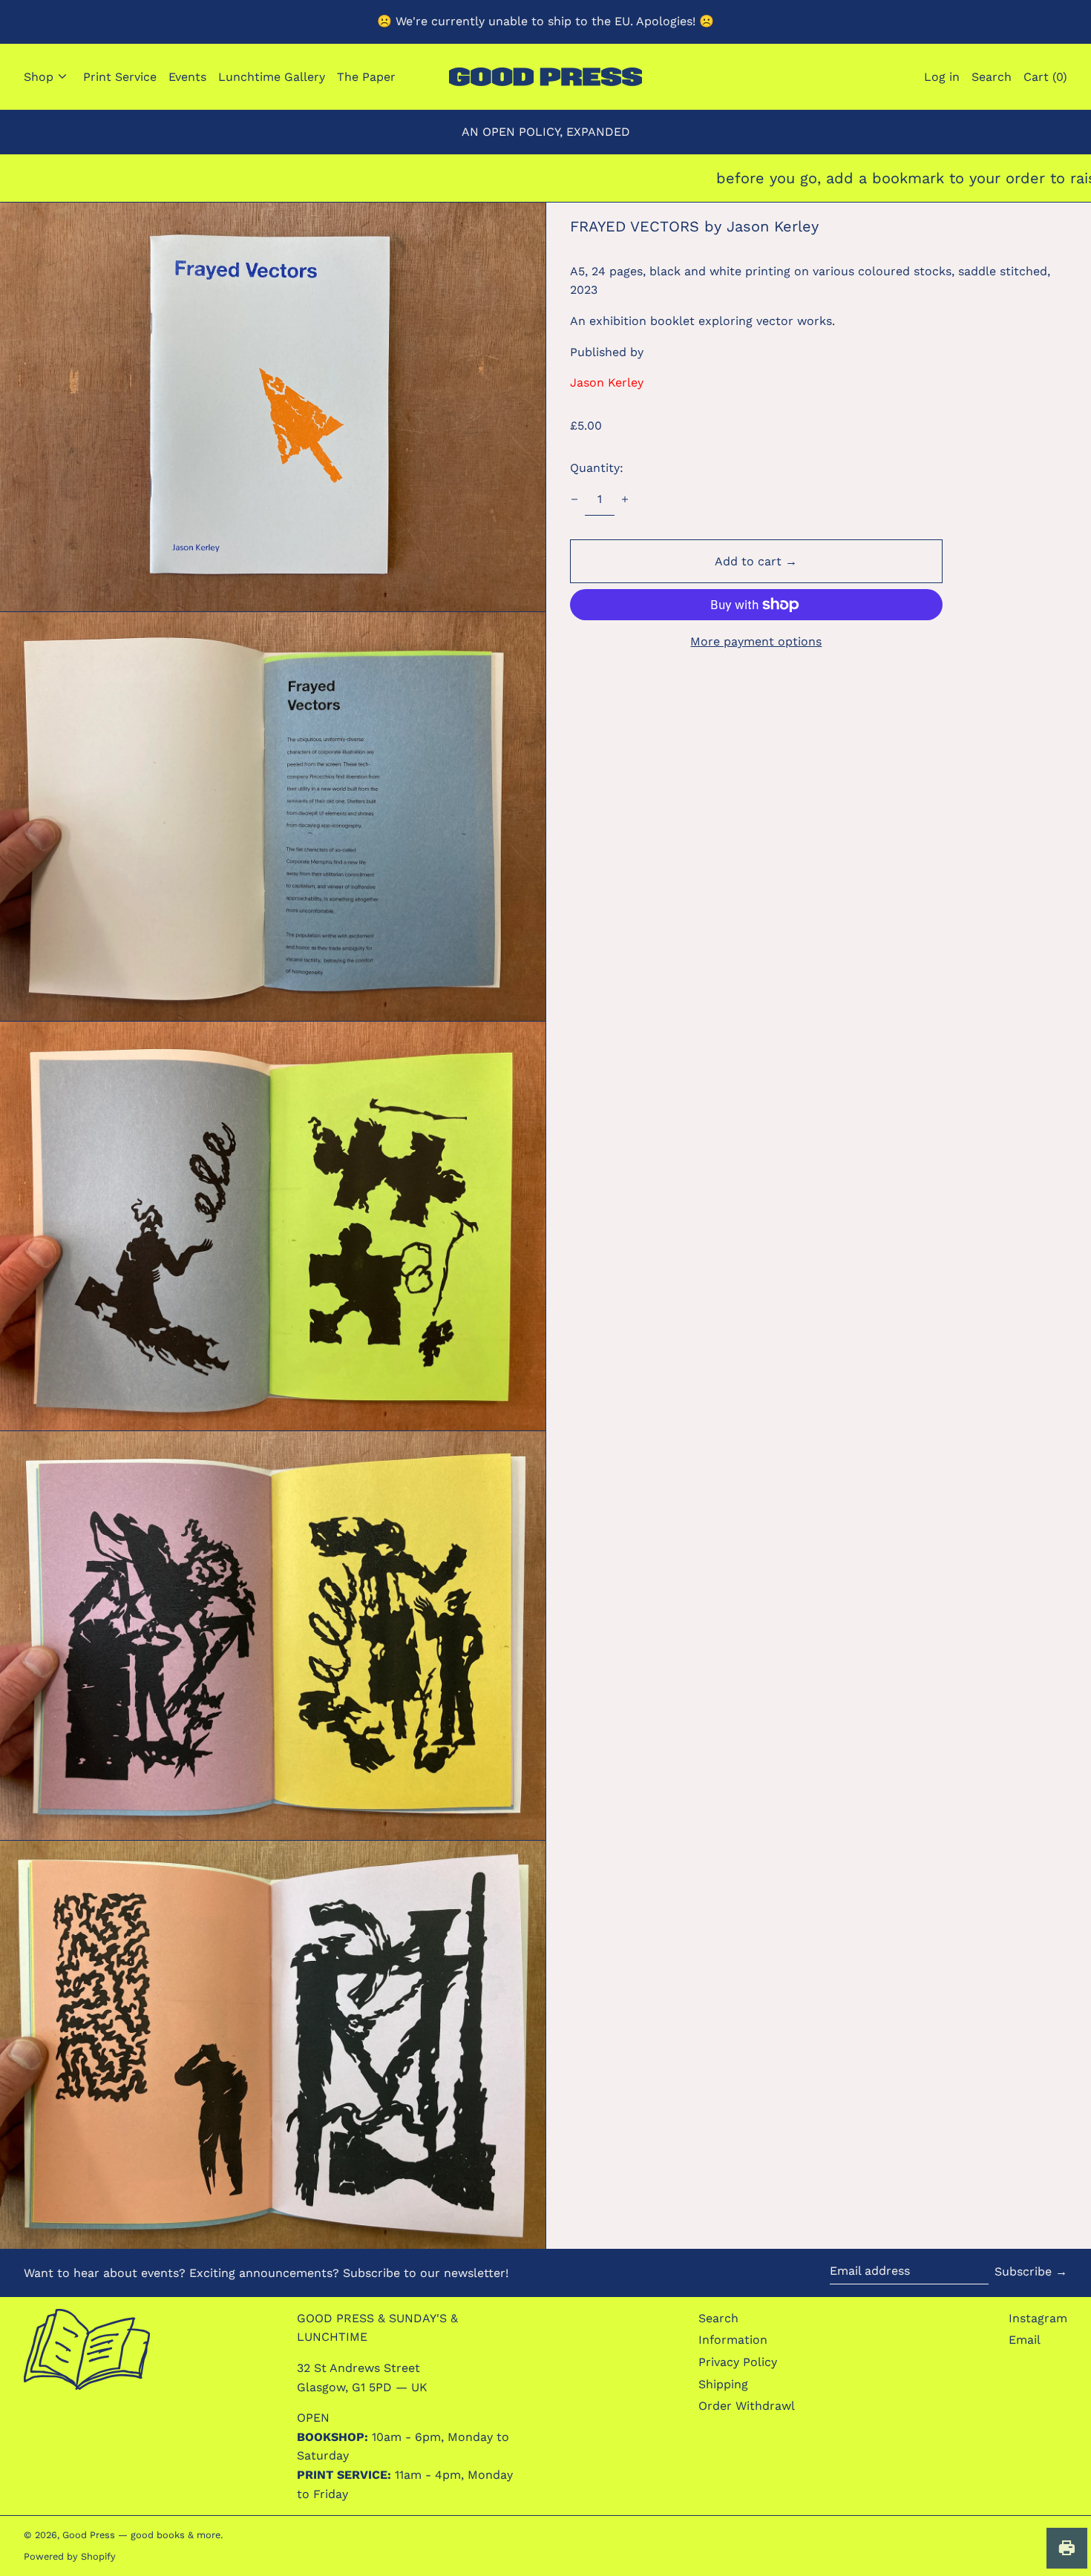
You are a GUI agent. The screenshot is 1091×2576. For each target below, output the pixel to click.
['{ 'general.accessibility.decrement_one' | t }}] (574, 499)
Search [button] (992, 77)
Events (187, 77)
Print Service (120, 77)
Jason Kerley (607, 382)
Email (1025, 2340)
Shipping (723, 2384)
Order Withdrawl (747, 2406)
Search (718, 2318)
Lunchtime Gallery (272, 77)
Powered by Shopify (70, 2556)
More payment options (756, 641)
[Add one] (625, 499)
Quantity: (597, 468)
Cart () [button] (1045, 77)
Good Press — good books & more (141, 2535)
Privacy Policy (738, 2362)
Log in (942, 77)
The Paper (366, 77)
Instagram (1038, 2318)
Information (733, 2340)
